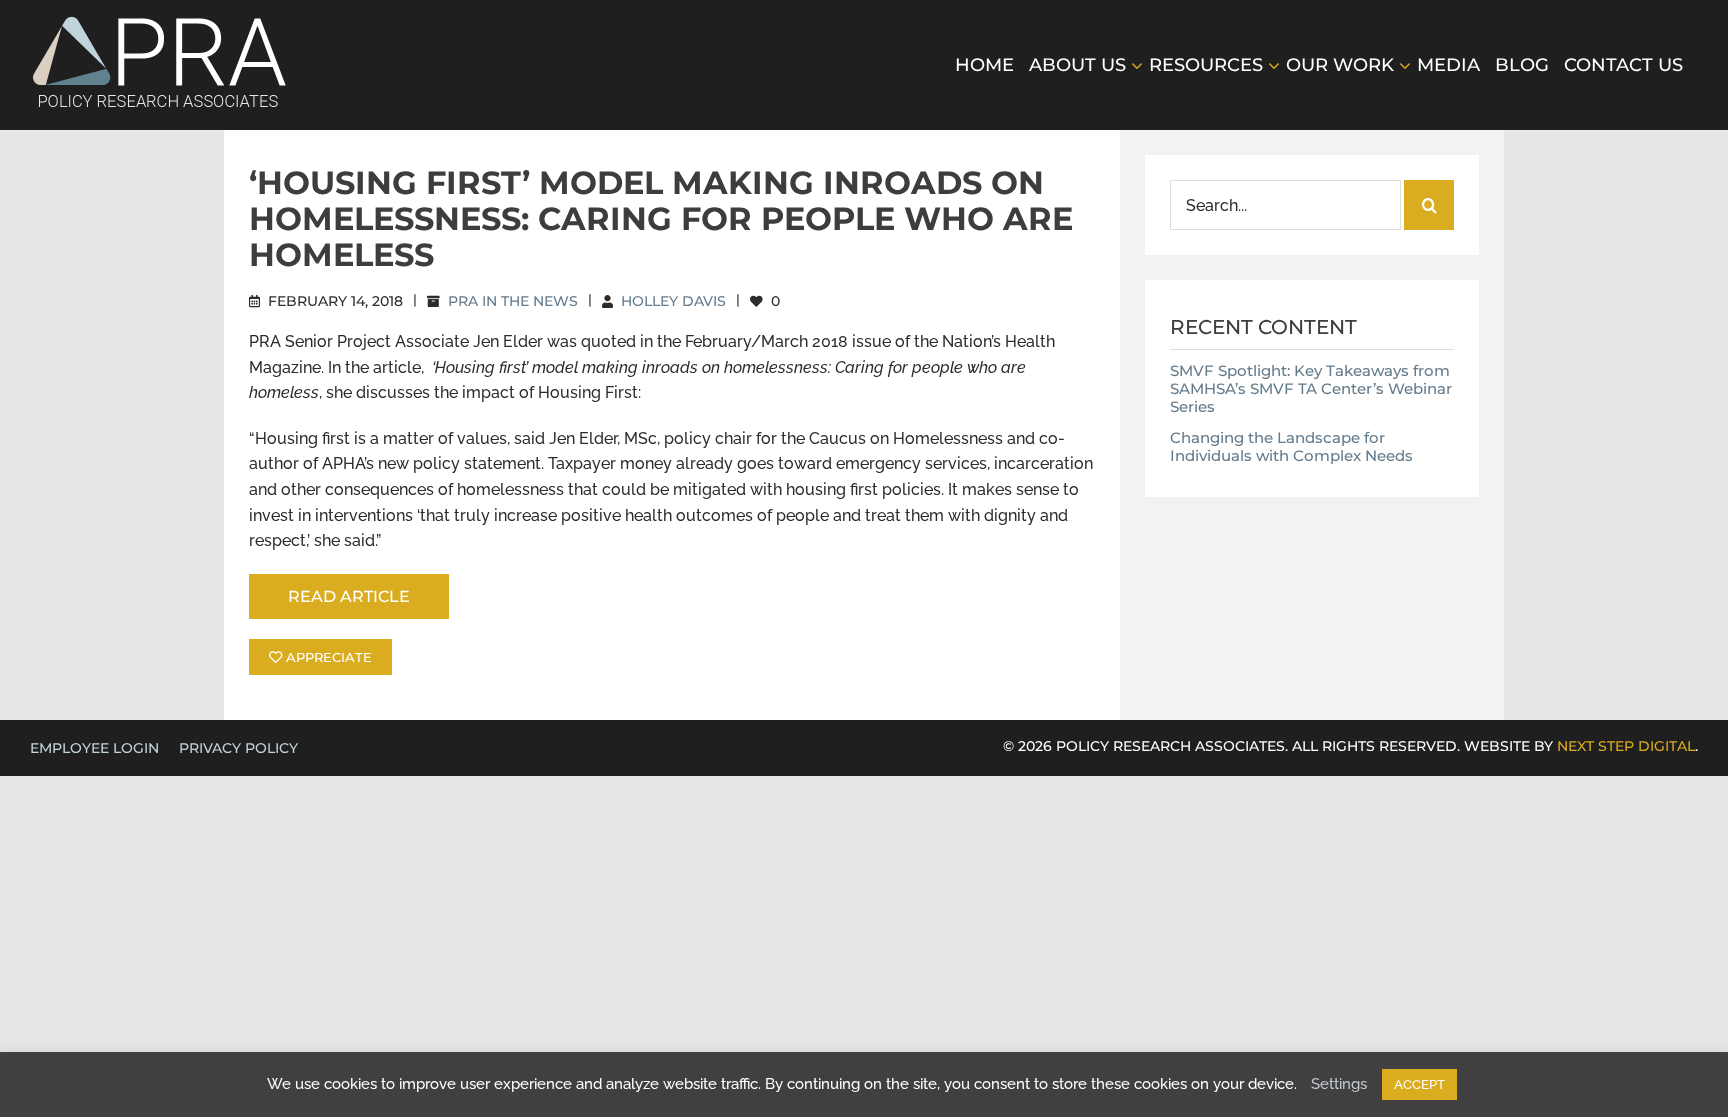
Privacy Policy (238, 748)
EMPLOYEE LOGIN (94, 748)
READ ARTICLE (349, 596)
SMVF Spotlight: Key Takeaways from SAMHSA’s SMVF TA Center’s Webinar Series (1311, 388)
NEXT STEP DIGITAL (1626, 746)
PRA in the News (513, 301)
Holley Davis (673, 301)
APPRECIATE (327, 657)
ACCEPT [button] (1419, 1084)
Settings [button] (1339, 1084)
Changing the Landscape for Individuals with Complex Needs (1291, 446)
